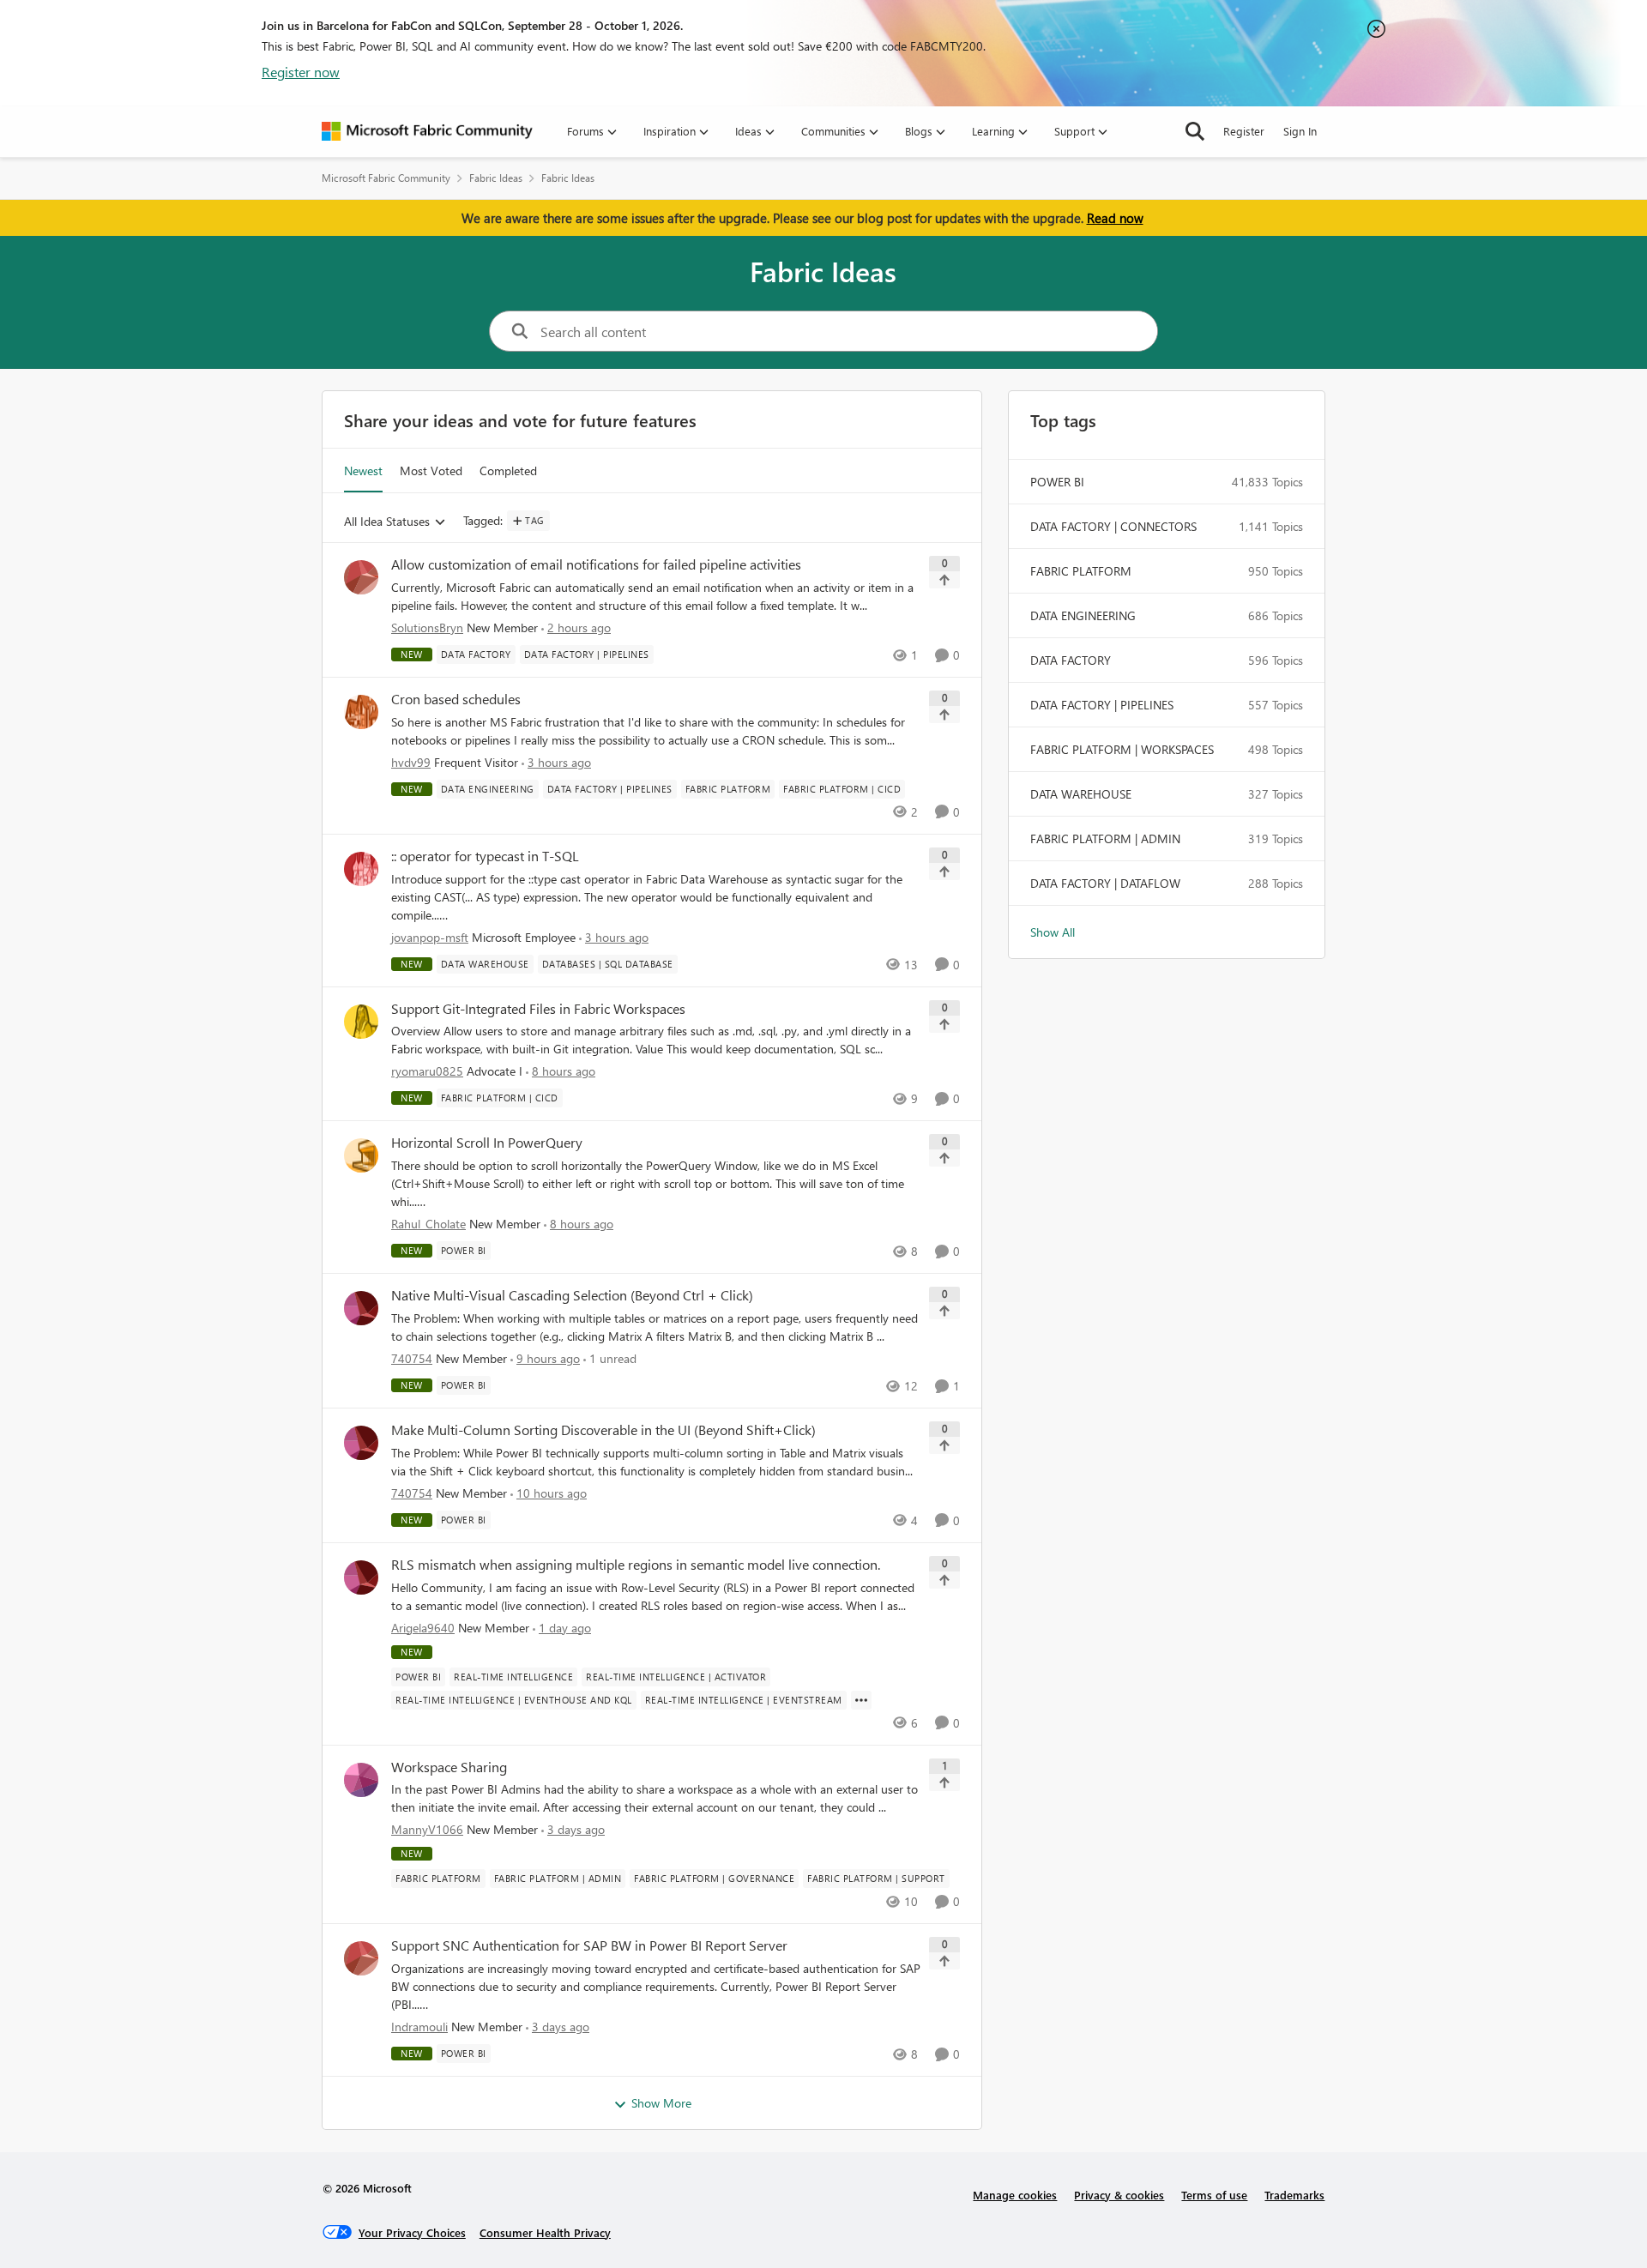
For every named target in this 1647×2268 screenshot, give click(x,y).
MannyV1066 (427, 1829)
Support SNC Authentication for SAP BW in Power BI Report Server (589, 1945)
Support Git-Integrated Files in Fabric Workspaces (538, 1009)
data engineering (1083, 615)
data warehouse (1081, 794)
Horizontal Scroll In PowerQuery (487, 1143)
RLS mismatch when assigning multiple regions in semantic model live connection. (636, 1565)
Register (1244, 131)
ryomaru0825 (427, 1071)
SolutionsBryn (427, 627)
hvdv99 (411, 762)
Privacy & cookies (1119, 2195)
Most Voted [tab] (431, 470)
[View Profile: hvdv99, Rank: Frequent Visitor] (361, 712)
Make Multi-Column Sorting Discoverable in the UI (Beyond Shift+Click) (603, 1430)
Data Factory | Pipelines (1102, 705)
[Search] (1195, 131)
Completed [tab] (508, 470)
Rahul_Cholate (428, 1224)
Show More (661, 2103)
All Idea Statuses (387, 522)
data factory (1071, 660)
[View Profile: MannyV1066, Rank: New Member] (361, 1780)
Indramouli (419, 2027)
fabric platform (1081, 571)
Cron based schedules (456, 699)
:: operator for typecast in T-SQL (485, 856)
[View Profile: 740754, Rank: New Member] (361, 1308)
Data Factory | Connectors (1113, 526)
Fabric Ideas (496, 178)
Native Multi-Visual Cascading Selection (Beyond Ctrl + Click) (572, 1295)
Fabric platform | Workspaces (1122, 749)
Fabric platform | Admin (1105, 838)
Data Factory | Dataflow (1105, 883)
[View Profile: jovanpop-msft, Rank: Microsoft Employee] (361, 869)
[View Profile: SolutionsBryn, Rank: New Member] (361, 577)
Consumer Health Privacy (545, 2232)
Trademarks (1294, 2195)
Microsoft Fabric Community (386, 178)
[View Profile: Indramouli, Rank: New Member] (361, 1958)
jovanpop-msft (430, 937)
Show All (1053, 932)
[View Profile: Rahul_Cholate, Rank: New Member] (361, 1155)
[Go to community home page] (427, 131)
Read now (1115, 218)
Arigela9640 (423, 1628)
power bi (1057, 482)
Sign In (1300, 131)
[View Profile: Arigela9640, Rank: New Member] (361, 1577)
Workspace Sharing (449, 1767)
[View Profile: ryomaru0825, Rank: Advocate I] (361, 1022)
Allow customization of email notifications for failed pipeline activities (596, 564)
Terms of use (1214, 2195)
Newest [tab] (363, 470)
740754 (412, 1358)
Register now (301, 72)
